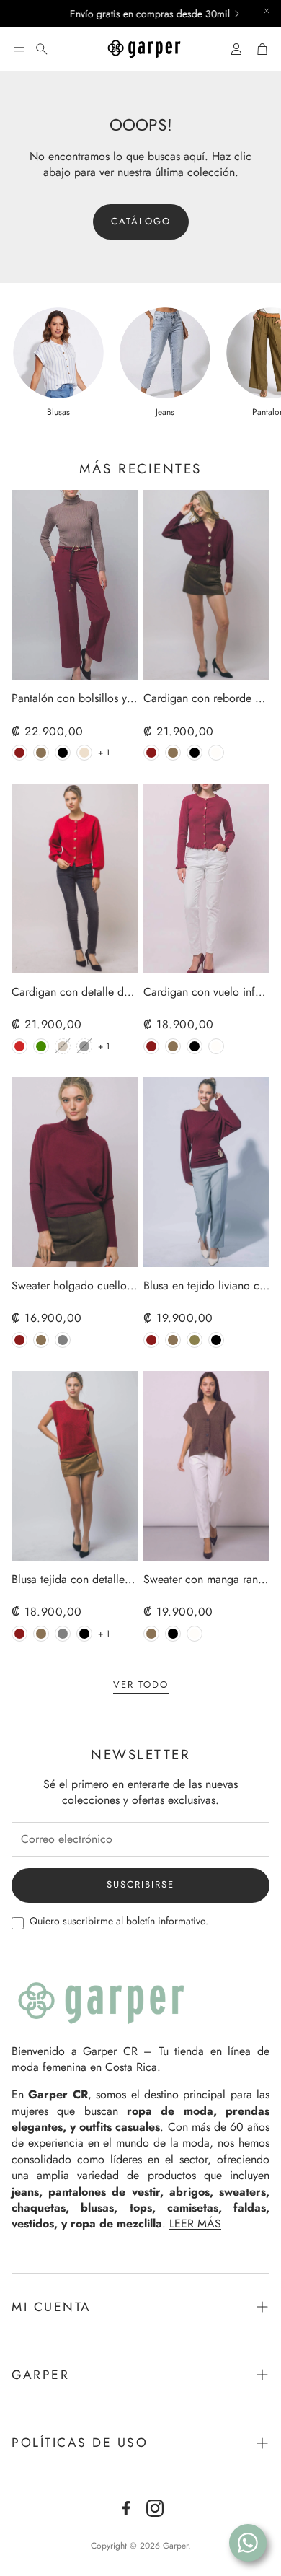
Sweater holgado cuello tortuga (75, 1286)
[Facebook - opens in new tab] (126, 2508)
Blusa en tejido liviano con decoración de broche (206, 1286)
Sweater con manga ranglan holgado (206, 1580)
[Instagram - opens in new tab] (155, 2508)
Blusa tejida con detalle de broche (75, 1580)
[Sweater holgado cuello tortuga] (75, 1172)
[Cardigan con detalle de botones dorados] (75, 879)
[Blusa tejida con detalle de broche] (75, 1466)
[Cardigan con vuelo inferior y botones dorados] (206, 879)
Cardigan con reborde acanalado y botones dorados (206, 699)
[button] (19, 49)
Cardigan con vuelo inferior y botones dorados (206, 993)
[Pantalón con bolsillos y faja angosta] (75, 585)
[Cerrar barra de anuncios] (267, 11)
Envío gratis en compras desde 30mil (129, 14)
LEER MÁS (195, 2224)
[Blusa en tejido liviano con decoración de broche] (206, 1172)
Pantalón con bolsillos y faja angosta (75, 699)
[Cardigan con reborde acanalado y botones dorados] (206, 585)
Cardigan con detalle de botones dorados (75, 993)
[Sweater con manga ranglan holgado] (206, 1466)
